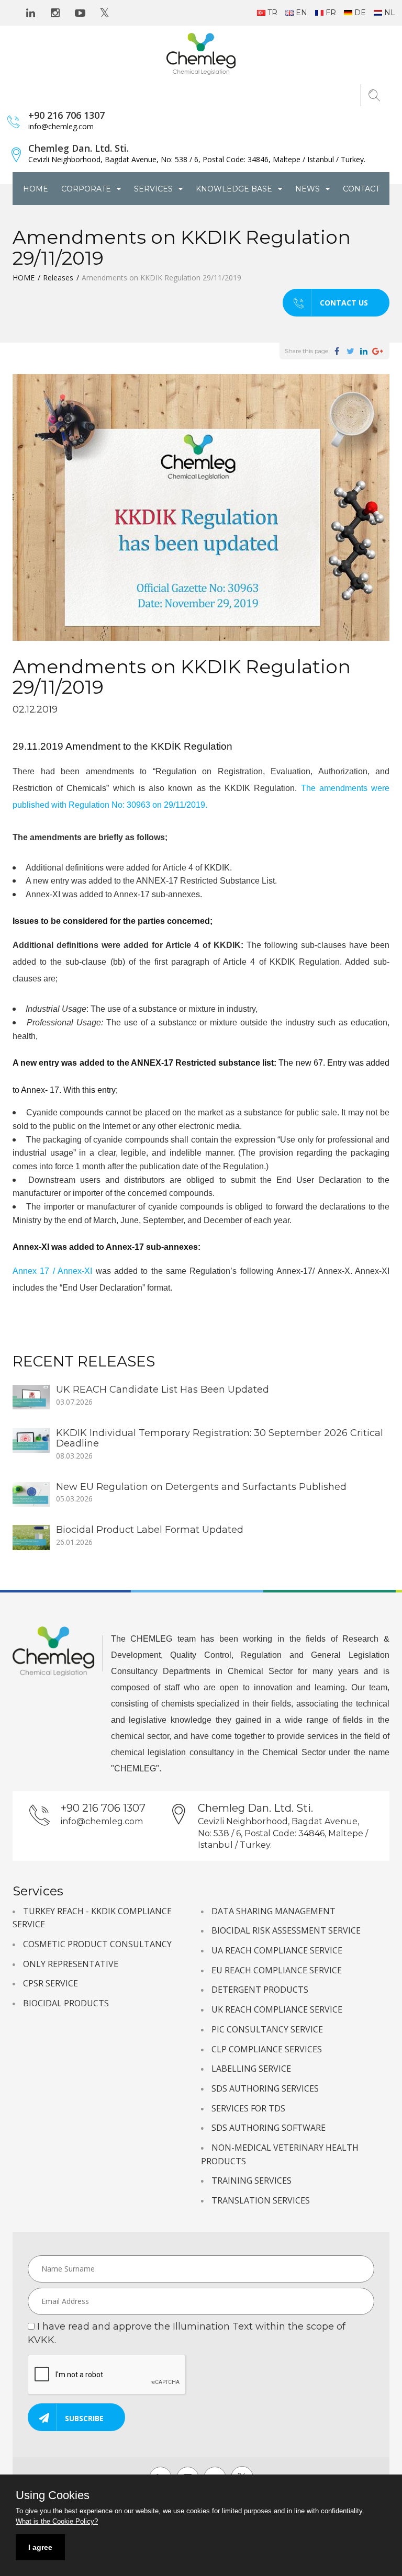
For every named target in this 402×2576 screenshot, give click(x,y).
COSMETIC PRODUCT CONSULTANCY (97, 1944)
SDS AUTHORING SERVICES (265, 2088)
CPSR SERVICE (51, 1983)
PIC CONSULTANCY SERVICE (267, 2029)
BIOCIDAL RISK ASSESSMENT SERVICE (286, 1930)
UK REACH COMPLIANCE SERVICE (277, 2009)
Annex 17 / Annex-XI (52, 1271)
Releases (58, 278)
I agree (40, 2547)
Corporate (87, 189)
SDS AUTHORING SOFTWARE (269, 2128)
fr (331, 13)
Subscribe (84, 2418)
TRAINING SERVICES (252, 2180)
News (309, 189)
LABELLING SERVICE (251, 2069)
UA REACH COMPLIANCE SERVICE (277, 1950)
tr (272, 13)
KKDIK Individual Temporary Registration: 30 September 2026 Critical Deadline (220, 1438)
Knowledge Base (235, 189)
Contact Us (344, 303)
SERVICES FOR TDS (248, 2108)
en (301, 13)
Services (154, 189)
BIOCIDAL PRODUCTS (66, 2003)
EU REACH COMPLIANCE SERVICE (277, 1970)
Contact (361, 189)
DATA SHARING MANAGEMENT (273, 1911)
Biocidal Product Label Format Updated (150, 1530)
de (360, 13)
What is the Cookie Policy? (57, 2521)
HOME (36, 189)
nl (390, 13)
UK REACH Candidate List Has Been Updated (163, 1389)
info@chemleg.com (61, 126)
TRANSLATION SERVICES (261, 2200)
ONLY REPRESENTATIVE (71, 1964)
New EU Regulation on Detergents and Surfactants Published (201, 1487)
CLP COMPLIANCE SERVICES (267, 2049)
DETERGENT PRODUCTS (260, 1990)
